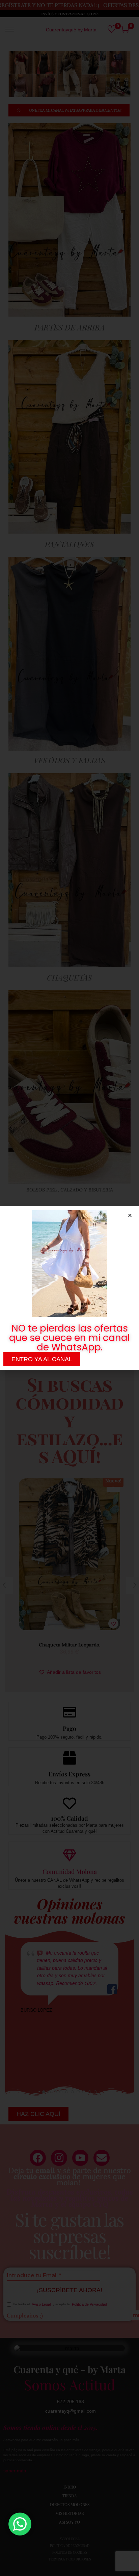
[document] (69, 1288)
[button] (130, 1215)
